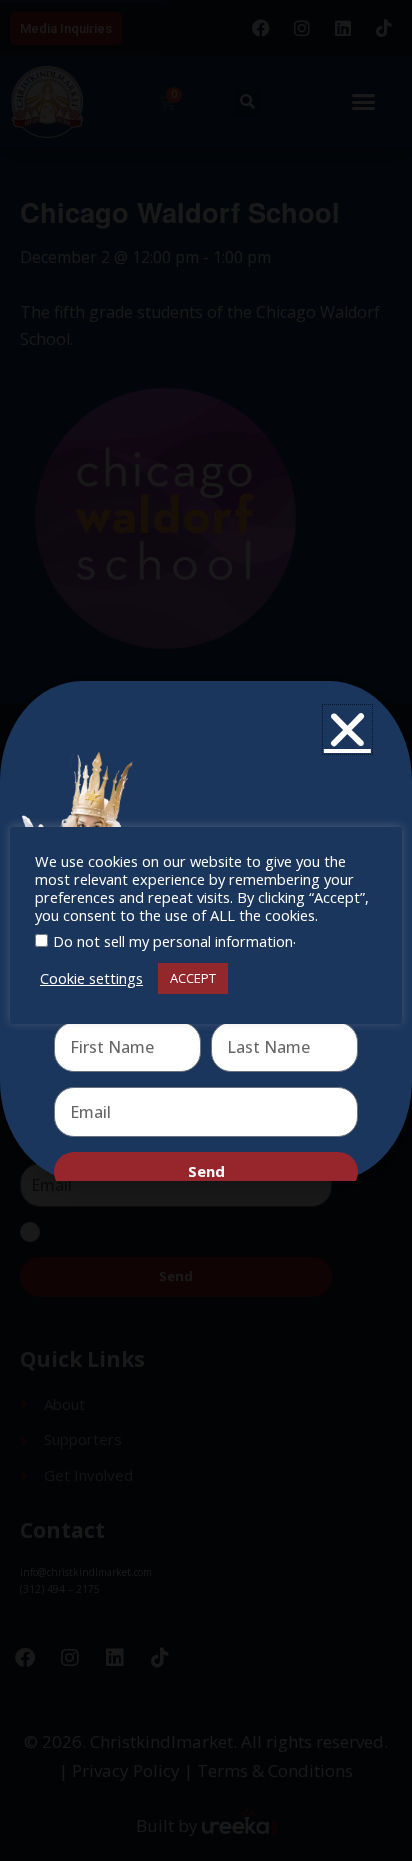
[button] (347, 729)
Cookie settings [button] (91, 978)
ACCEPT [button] (193, 978)
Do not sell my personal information (173, 941)
